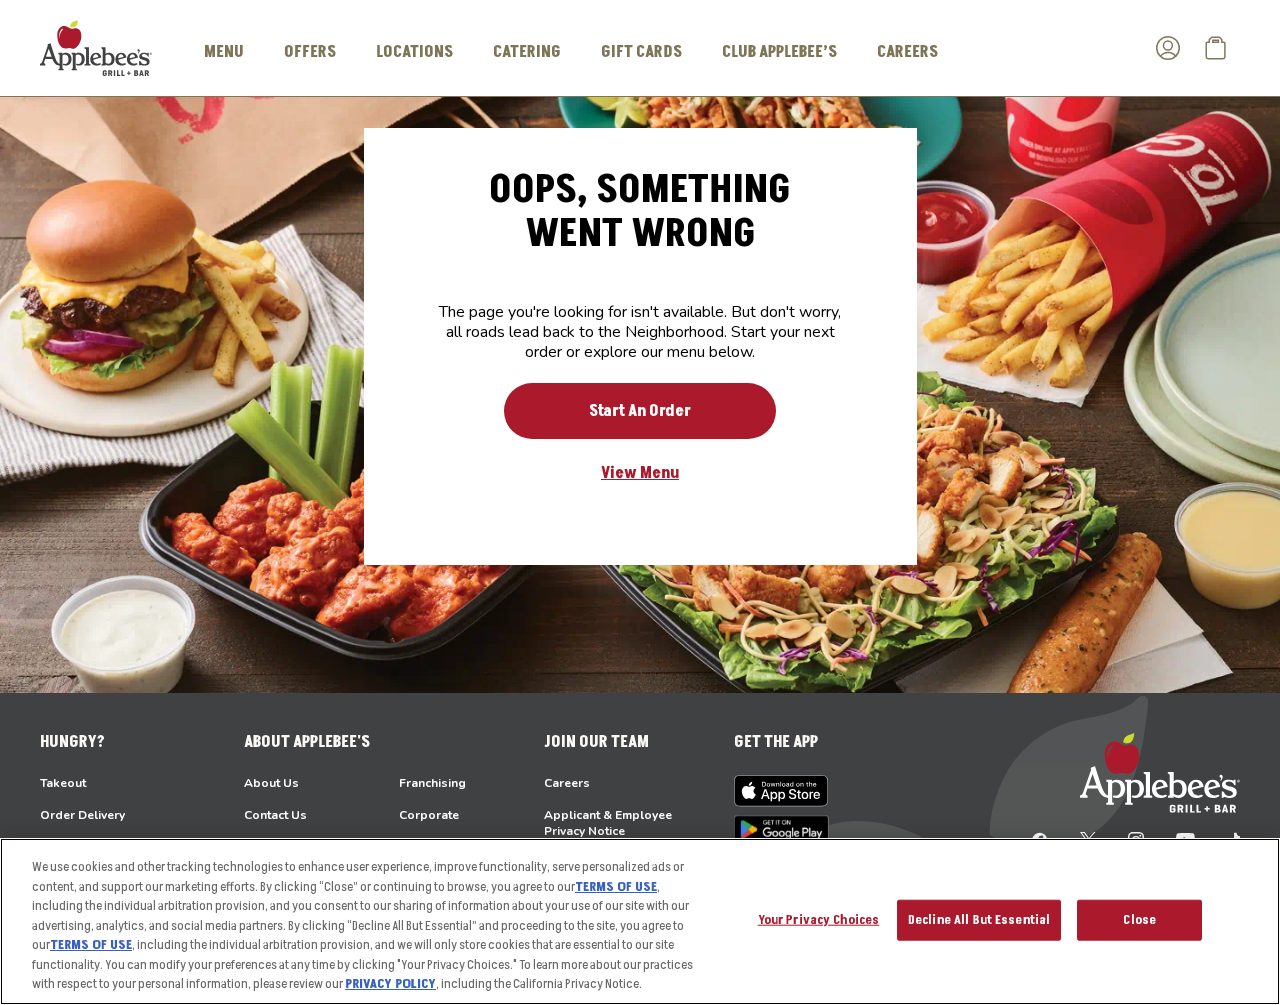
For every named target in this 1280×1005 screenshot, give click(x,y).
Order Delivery (82, 815)
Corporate (429, 815)
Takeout (63, 783)
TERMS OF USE (616, 887)
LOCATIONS (414, 52)
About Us (271, 783)
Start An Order (640, 411)
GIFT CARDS (641, 52)
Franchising (432, 783)
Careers (567, 783)
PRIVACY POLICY (390, 984)
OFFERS (310, 52)
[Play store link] (781, 829)
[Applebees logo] (96, 47)
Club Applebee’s (779, 52)
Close (1139, 919)
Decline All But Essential (979, 919)
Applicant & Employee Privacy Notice (608, 823)
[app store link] (781, 791)
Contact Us (275, 815)
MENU (224, 52)
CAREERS (907, 52)
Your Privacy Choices (819, 919)
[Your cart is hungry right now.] (1216, 48)
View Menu (640, 473)
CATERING (527, 52)
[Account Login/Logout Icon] (1168, 48)
